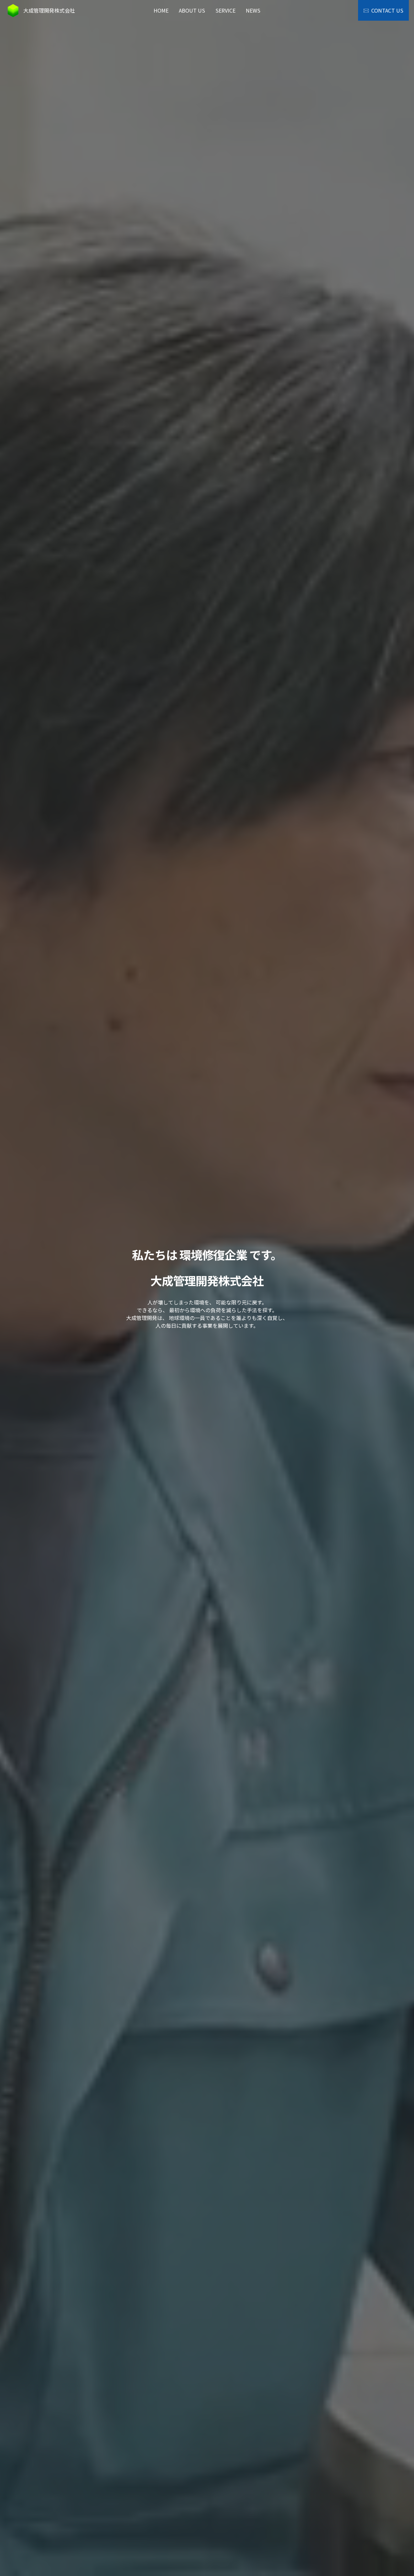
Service (225, 10)
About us (192, 10)
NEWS (253, 10)
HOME (161, 10)
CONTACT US (387, 10)
